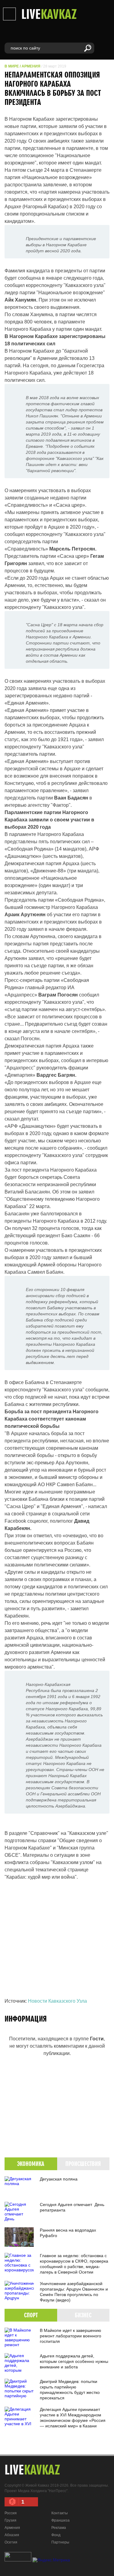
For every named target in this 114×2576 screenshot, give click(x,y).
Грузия (10, 2520)
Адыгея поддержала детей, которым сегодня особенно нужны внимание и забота (74, 2361)
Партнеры (60, 2542)
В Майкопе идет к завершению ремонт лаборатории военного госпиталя (71, 2336)
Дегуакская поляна (59, 2179)
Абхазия (12, 2535)
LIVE (49, 14)
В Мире (12, 66)
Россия (11, 2513)
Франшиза (60, 2520)
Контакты (60, 2513)
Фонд (56, 2535)
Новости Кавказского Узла (57, 2001)
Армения (31, 66)
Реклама (59, 2528)
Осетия (11, 2542)
